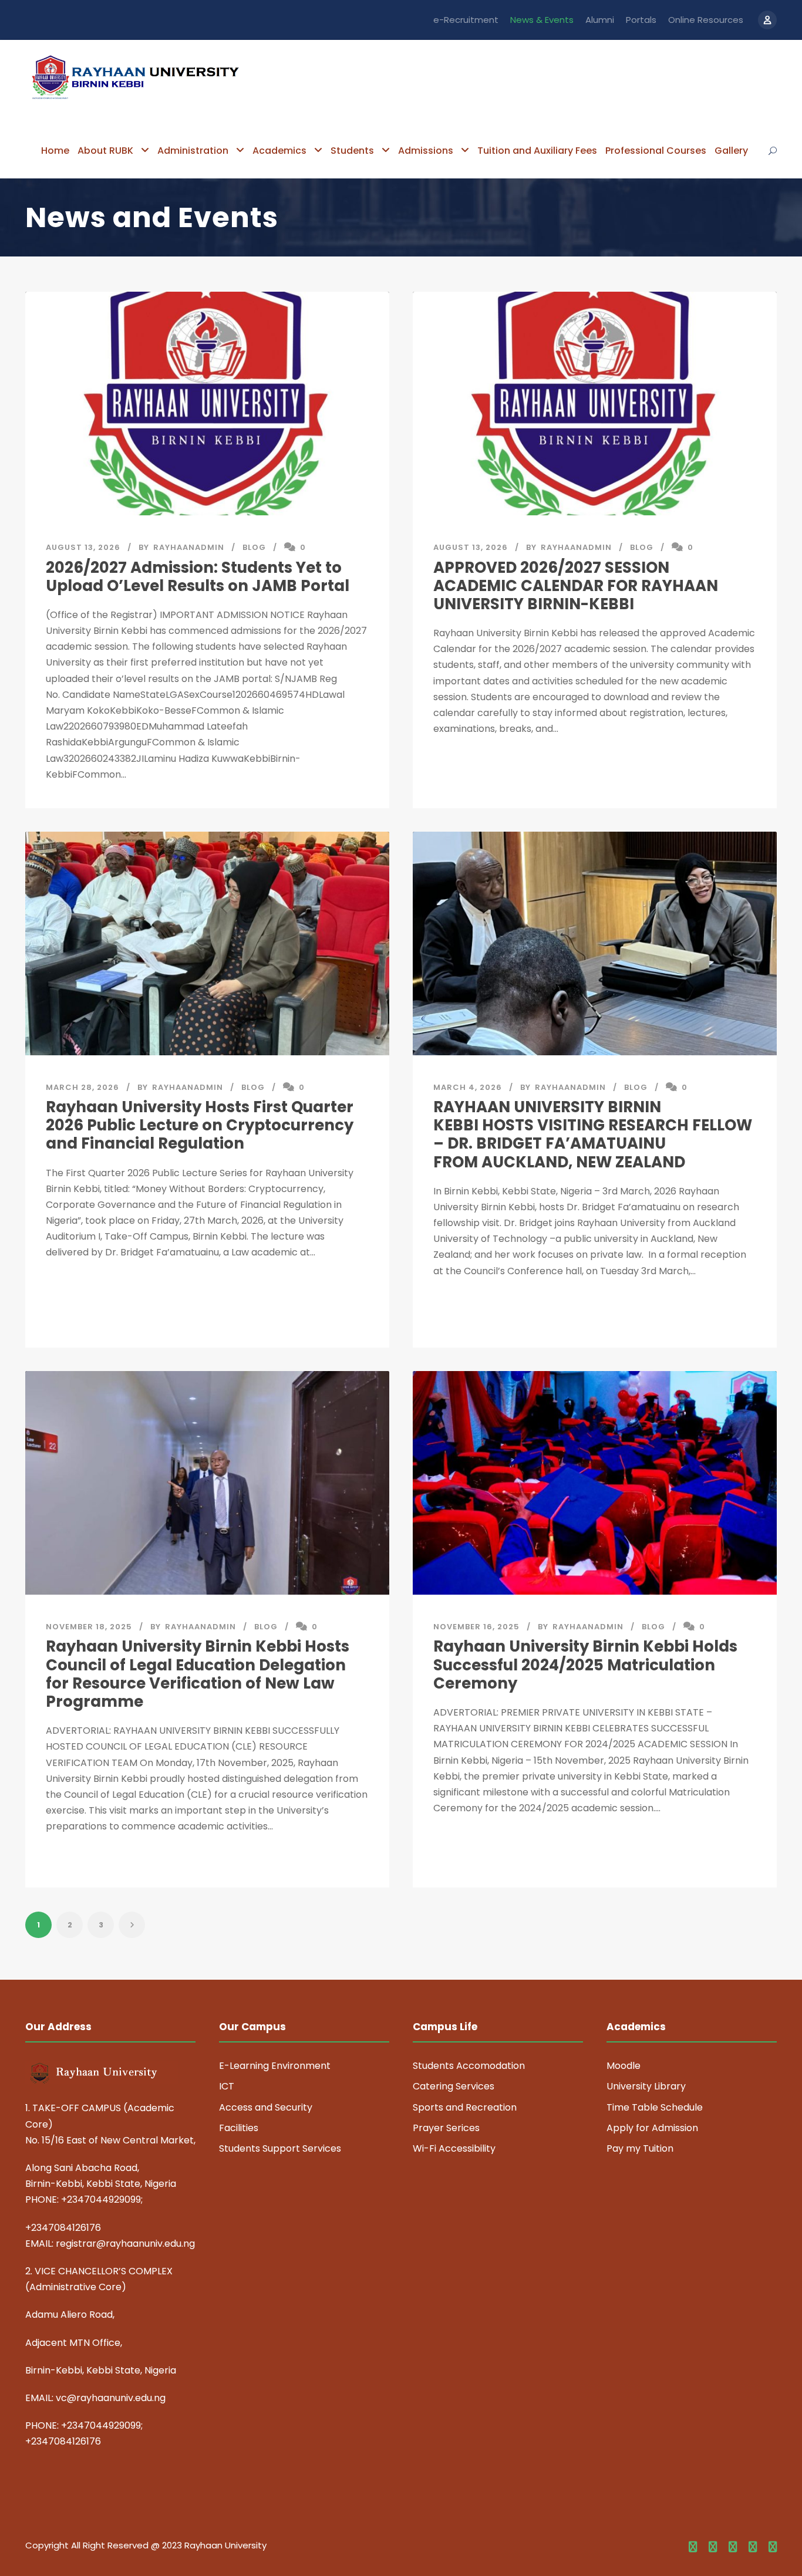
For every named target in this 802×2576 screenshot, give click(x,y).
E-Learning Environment (275, 2066)
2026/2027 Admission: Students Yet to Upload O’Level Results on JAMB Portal (198, 577)
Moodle (624, 2066)
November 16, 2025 (476, 1627)
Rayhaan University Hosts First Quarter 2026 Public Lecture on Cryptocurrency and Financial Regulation (200, 1125)
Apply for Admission (652, 2128)
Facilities (239, 2128)
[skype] (733, 2547)
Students (352, 151)
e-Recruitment (466, 20)
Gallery (731, 151)
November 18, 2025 (89, 1627)
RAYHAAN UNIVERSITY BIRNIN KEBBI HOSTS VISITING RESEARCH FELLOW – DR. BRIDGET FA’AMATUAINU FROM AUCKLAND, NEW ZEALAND (593, 1135)
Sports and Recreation (465, 2107)
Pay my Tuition (640, 2148)
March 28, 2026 (82, 1087)
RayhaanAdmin (189, 547)
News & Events (542, 20)
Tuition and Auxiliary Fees (537, 151)
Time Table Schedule (655, 2107)
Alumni (600, 20)
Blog (254, 547)
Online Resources (706, 20)
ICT (227, 2086)
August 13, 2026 (83, 547)
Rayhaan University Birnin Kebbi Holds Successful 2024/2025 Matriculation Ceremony (585, 1665)
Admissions (426, 151)
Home (55, 151)
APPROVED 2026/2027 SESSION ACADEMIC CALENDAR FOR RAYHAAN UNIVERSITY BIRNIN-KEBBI (576, 586)
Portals (641, 20)
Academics (279, 151)
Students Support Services (280, 2148)
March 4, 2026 (468, 1087)
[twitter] (753, 2547)
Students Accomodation (469, 2066)
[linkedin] (713, 2547)
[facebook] (693, 2547)
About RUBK (105, 151)
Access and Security (266, 2107)
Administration (193, 151)
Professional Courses (656, 151)
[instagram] (773, 2547)
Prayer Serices (446, 2128)
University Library (646, 2086)
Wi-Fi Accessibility (454, 2148)
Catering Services (454, 2086)
